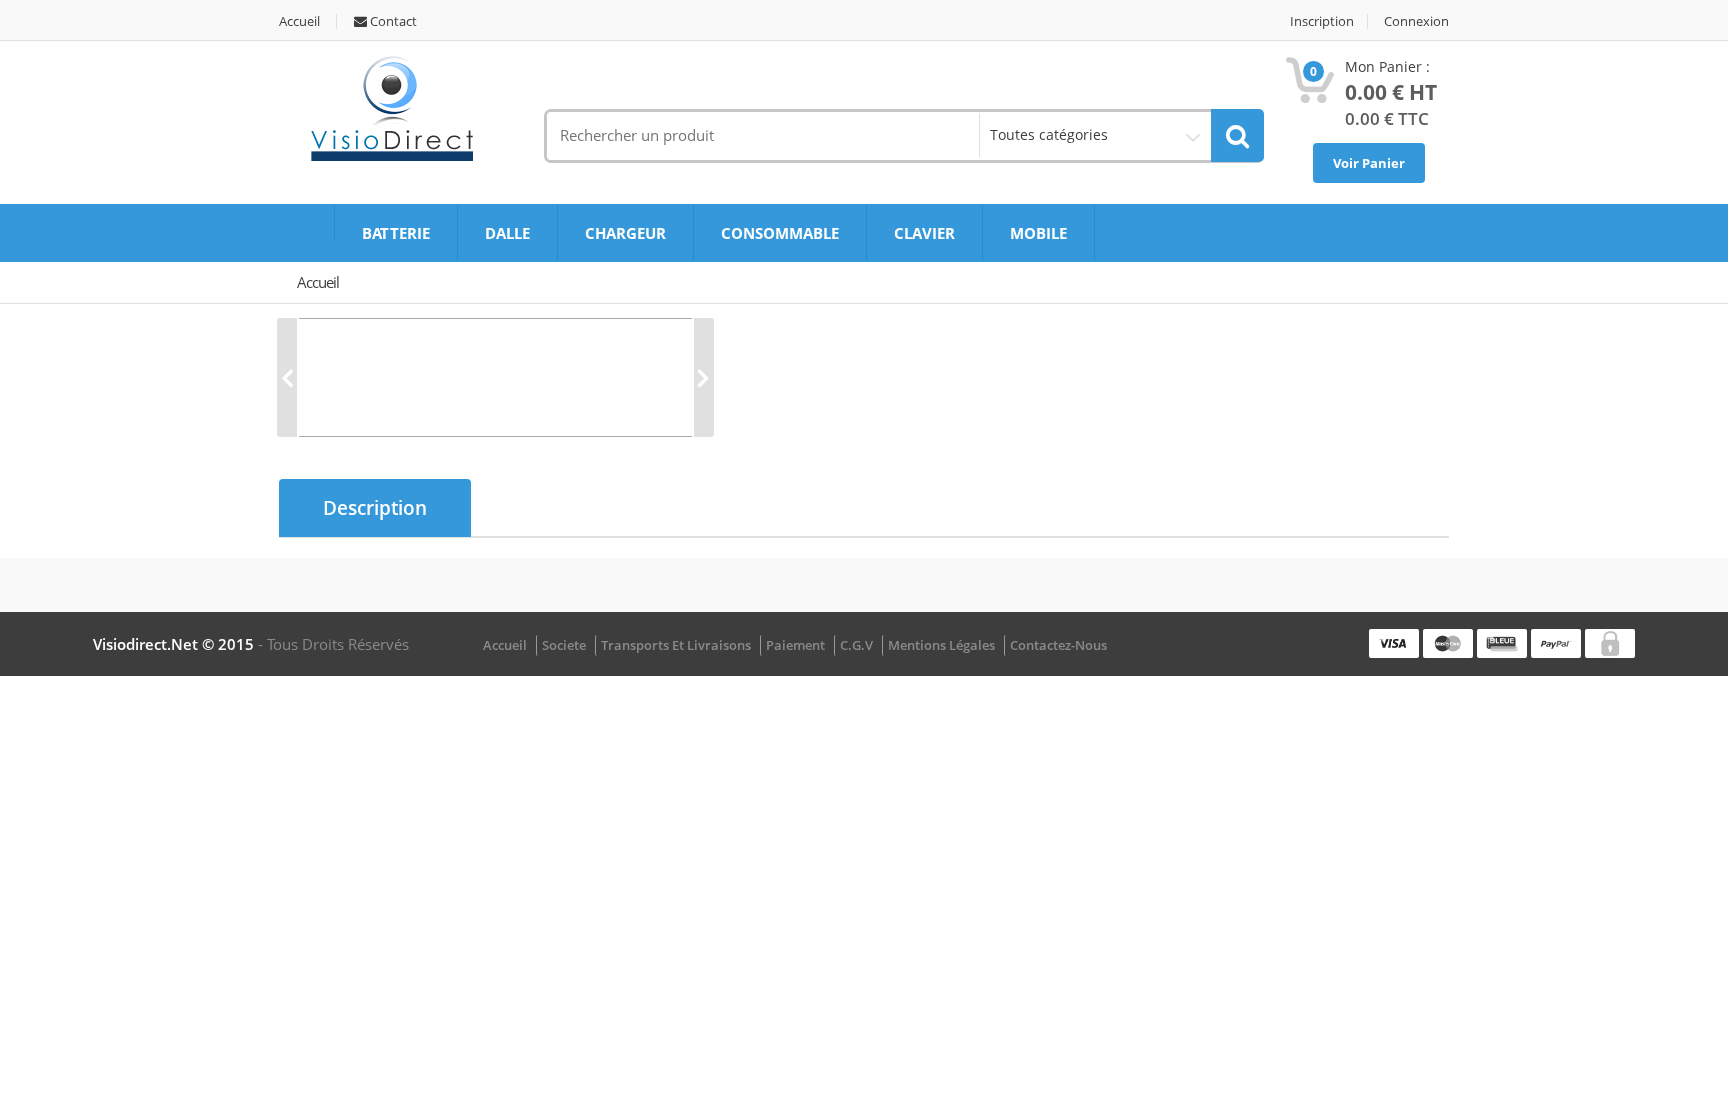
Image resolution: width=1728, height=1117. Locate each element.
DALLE (507, 233)
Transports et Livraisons (676, 645)
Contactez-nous (1058, 645)
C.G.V (856, 645)
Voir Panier (1369, 163)
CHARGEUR (625, 233)
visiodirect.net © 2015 (175, 644)
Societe (564, 645)
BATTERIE (396, 233)
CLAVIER (924, 233)
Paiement (795, 645)
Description (375, 508)
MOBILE (1038, 233)
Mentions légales (941, 645)
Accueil (299, 21)
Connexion (1416, 21)
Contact (392, 21)
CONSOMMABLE (780, 233)
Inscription (1322, 21)
